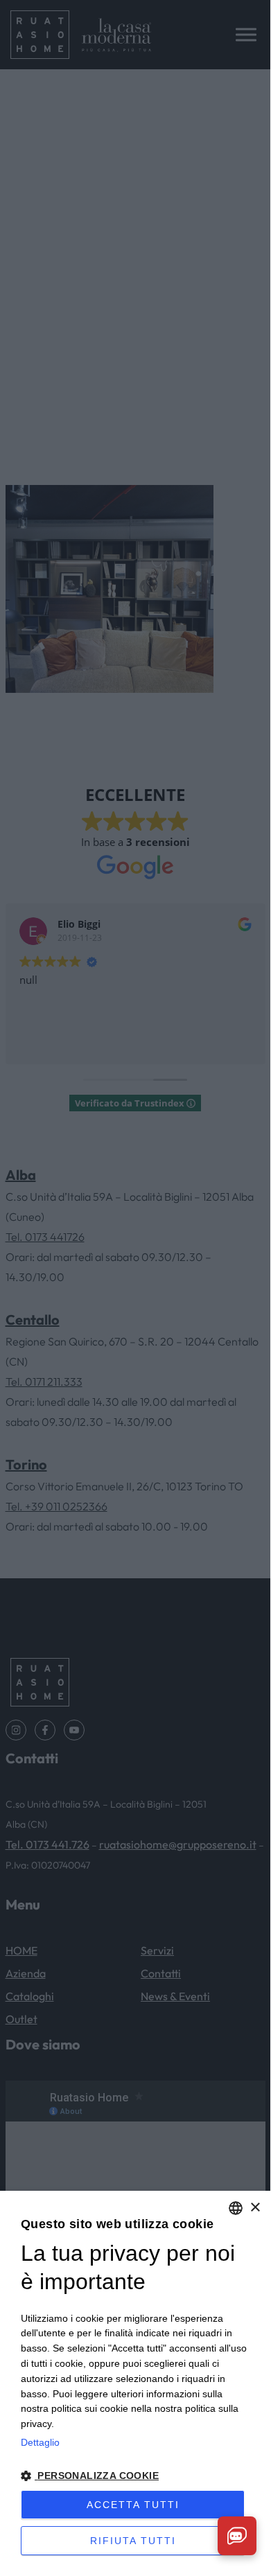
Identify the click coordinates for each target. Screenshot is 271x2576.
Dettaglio (40, 2442)
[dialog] (135, 2380)
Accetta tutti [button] (133, 2505)
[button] (135, 2476)
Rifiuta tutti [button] (133, 2541)
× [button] (255, 2208)
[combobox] (236, 2208)
